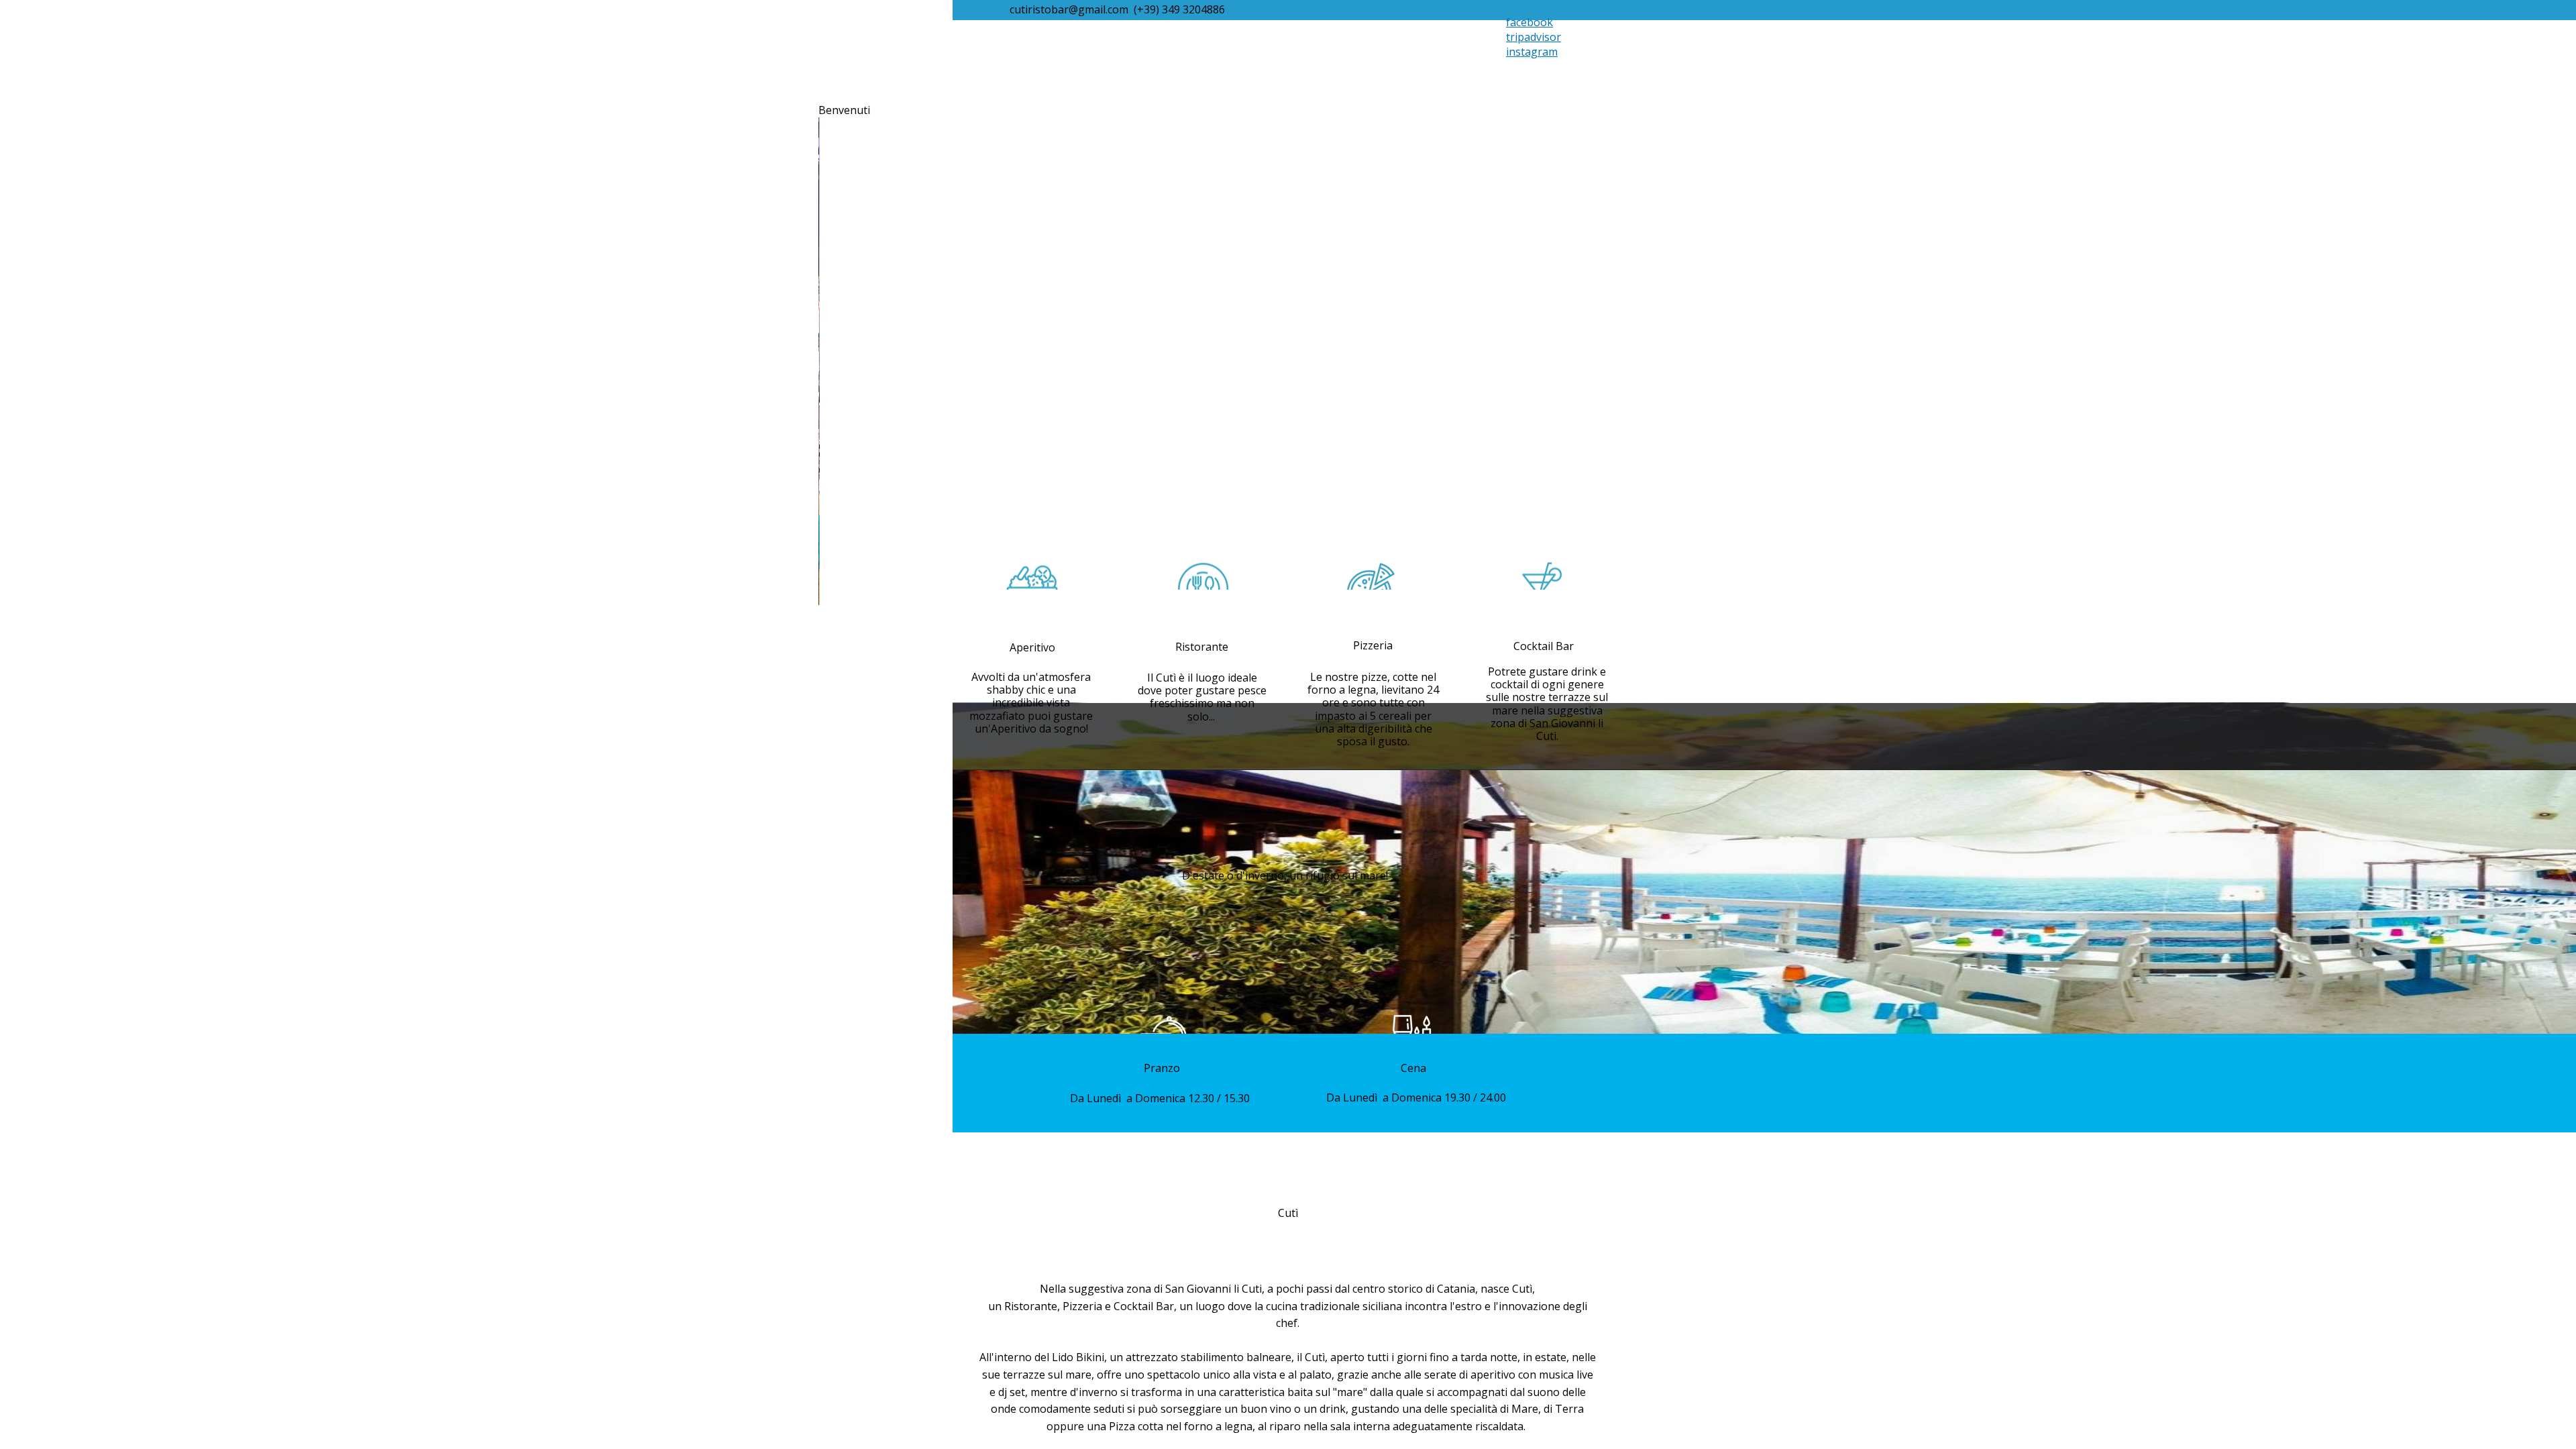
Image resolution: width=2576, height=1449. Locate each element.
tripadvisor (1534, 37)
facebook (1529, 22)
